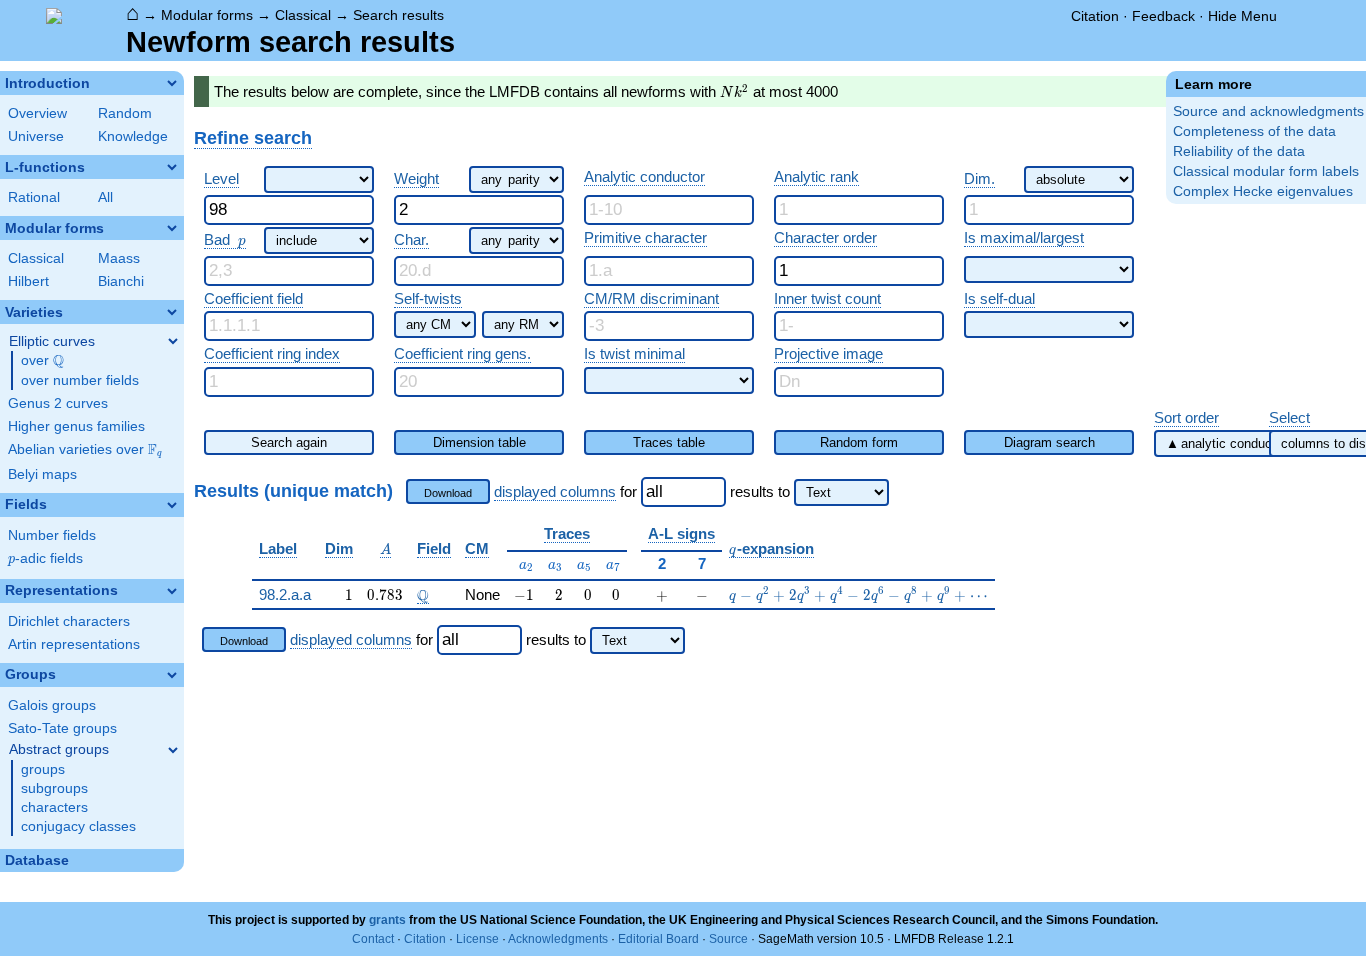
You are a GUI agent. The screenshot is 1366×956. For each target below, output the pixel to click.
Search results (398, 15)
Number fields (52, 535)
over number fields (80, 380)
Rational (34, 197)
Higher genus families (76, 426)
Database (37, 860)
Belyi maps (42, 474)
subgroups (54, 788)
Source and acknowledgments (1268, 111)
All (105, 197)
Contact (373, 939)
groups (43, 769)
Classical (303, 15)
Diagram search (1049, 442)
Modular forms (207, 15)
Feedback (1163, 16)
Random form (859, 442)
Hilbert (28, 281)
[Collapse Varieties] (172, 312)
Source (728, 939)
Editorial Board (658, 939)
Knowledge (133, 136)
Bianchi (121, 281)
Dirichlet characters (69, 621)
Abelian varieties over (85, 450)
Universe (36, 136)
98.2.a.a (285, 594)
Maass (119, 258)
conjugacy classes (78, 826)
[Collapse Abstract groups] (173, 750)
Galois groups (52, 705)
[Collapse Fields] (172, 505)
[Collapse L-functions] (172, 167)
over (42, 361)
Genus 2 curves (58, 403)
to (784, 491)
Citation (1095, 16)
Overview (37, 113)
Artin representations (74, 644)
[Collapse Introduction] (172, 83)
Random (125, 113)
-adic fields (45, 558)
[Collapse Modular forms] (172, 228)
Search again (289, 442)
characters (54, 807)
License (477, 939)
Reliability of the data (1239, 151)
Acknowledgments (558, 939)
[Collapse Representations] (172, 591)
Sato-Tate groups (62, 728)
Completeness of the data (1254, 131)
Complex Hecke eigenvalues (1263, 191)
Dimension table (479, 442)
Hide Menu (1242, 16)
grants (387, 920)
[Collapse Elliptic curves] (173, 341)
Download (448, 493)
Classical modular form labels (1266, 171)
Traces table (669, 442)
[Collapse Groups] (172, 675)
